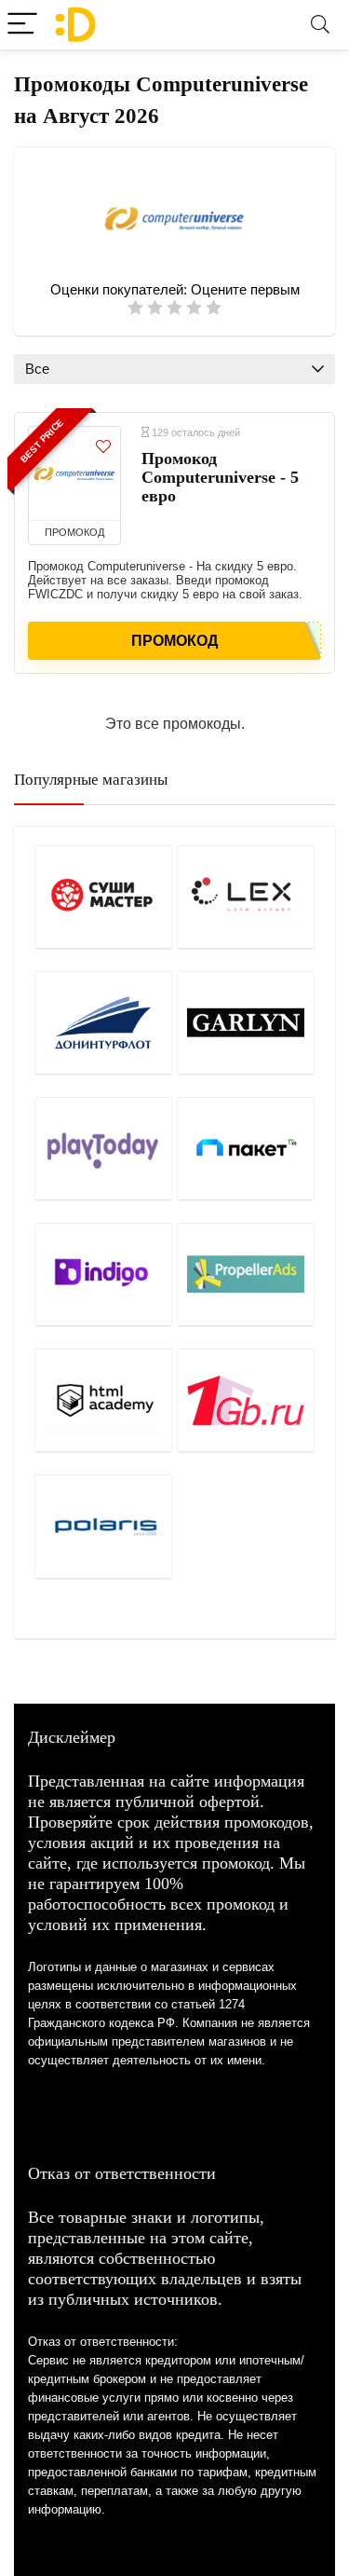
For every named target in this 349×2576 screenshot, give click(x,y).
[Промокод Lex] (246, 897)
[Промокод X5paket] (246, 1148)
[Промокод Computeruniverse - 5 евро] (74, 473)
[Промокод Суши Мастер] (103, 897)
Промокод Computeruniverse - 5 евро (220, 477)
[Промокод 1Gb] (246, 1400)
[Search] (320, 25)
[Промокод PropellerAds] (246, 1274)
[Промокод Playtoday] (103, 1148)
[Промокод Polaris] (103, 1526)
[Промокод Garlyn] (246, 1022)
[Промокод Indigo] (103, 1274)
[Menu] (22, 25)
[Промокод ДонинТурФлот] (103, 1022)
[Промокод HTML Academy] (103, 1400)
